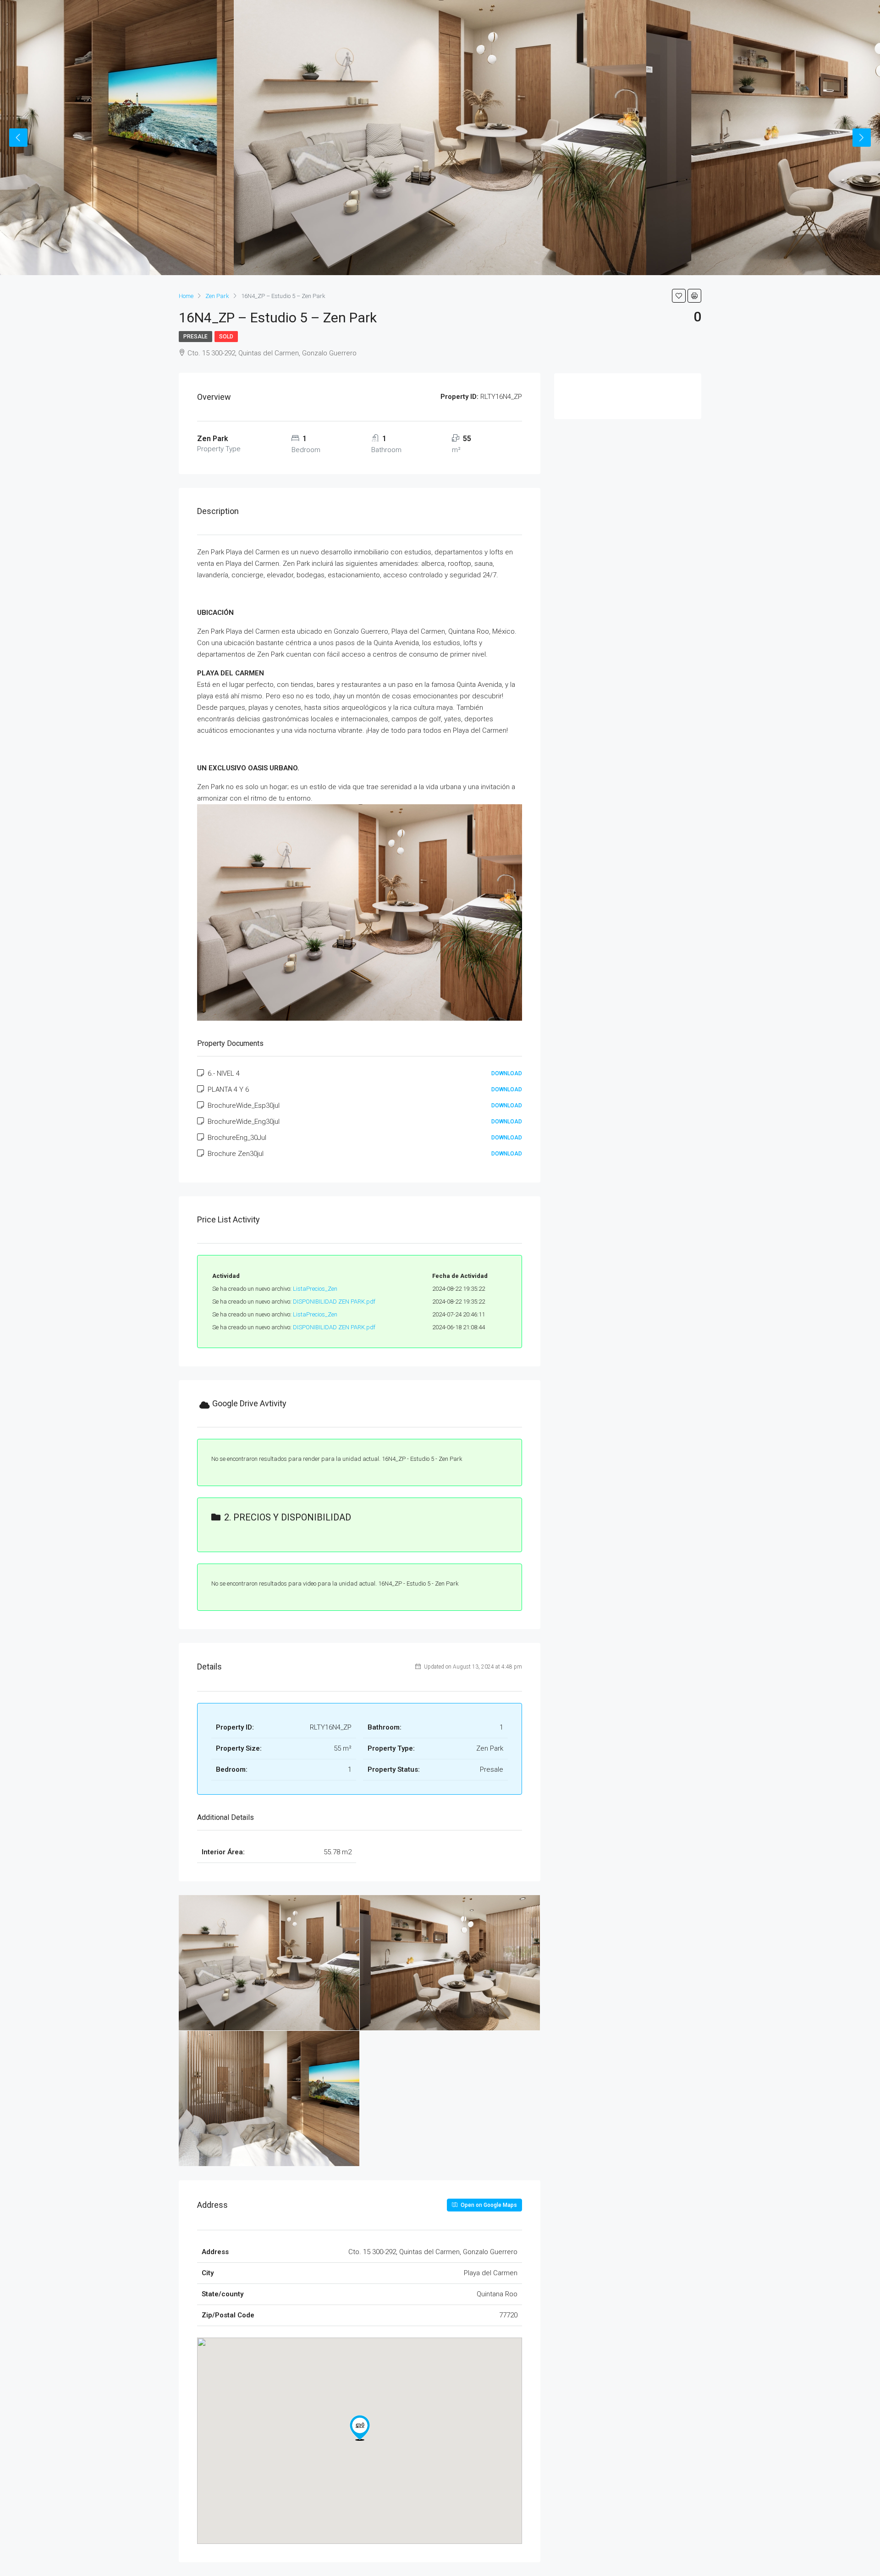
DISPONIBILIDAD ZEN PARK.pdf (334, 1302)
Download (507, 1073)
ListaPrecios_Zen (315, 1289)
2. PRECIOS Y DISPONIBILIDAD (288, 1517)
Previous (18, 138)
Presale (195, 337)
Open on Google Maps (488, 2205)
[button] (360, 2428)
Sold (226, 337)
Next (862, 138)
